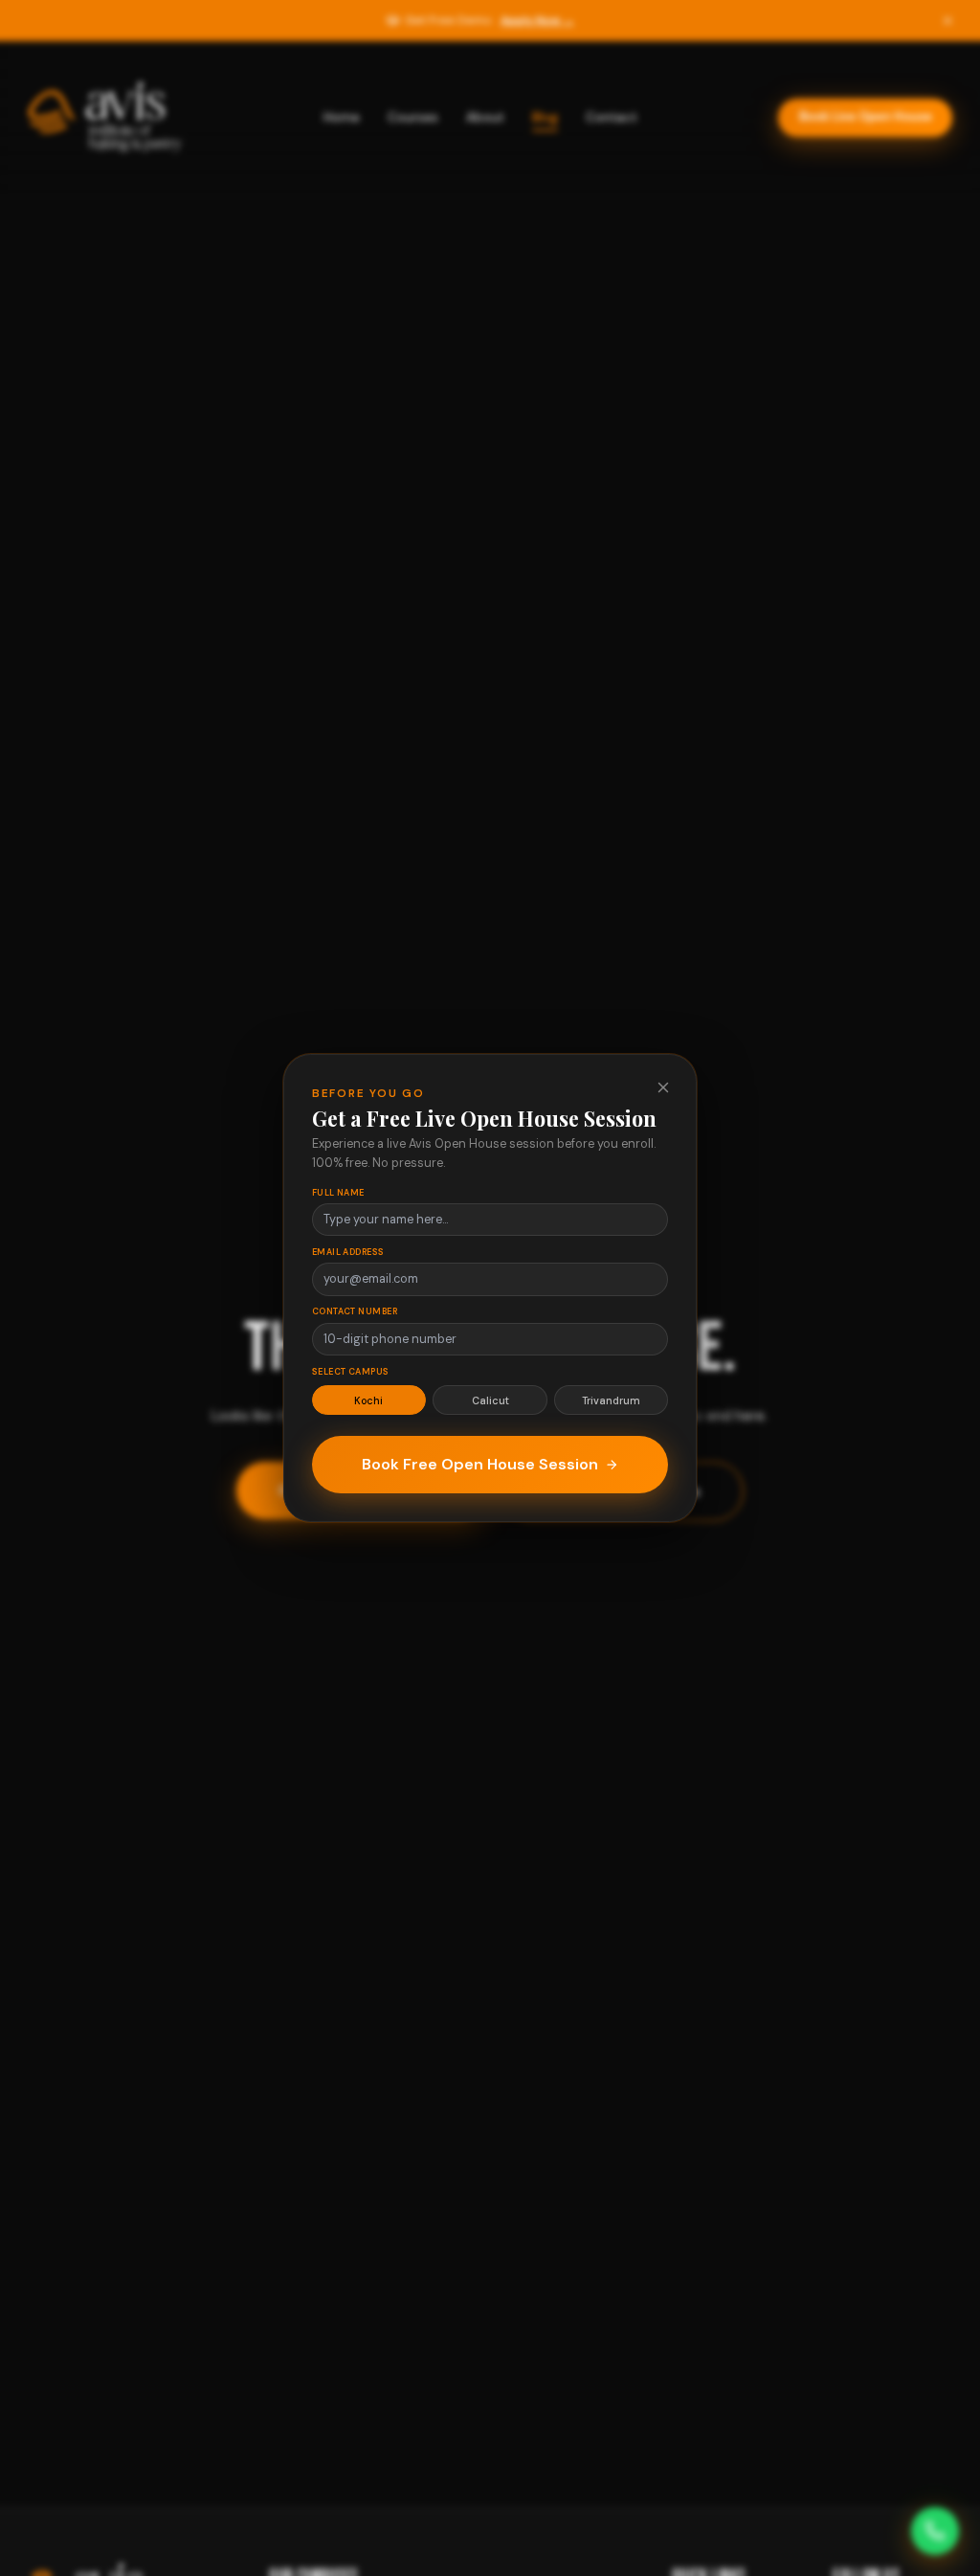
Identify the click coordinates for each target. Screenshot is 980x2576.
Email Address (348, 1252)
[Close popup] (663, 1087)
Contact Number (355, 1311)
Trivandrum (611, 1400)
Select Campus (351, 1372)
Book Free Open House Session (480, 1464)
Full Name (338, 1193)
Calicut (490, 1400)
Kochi (368, 1400)
